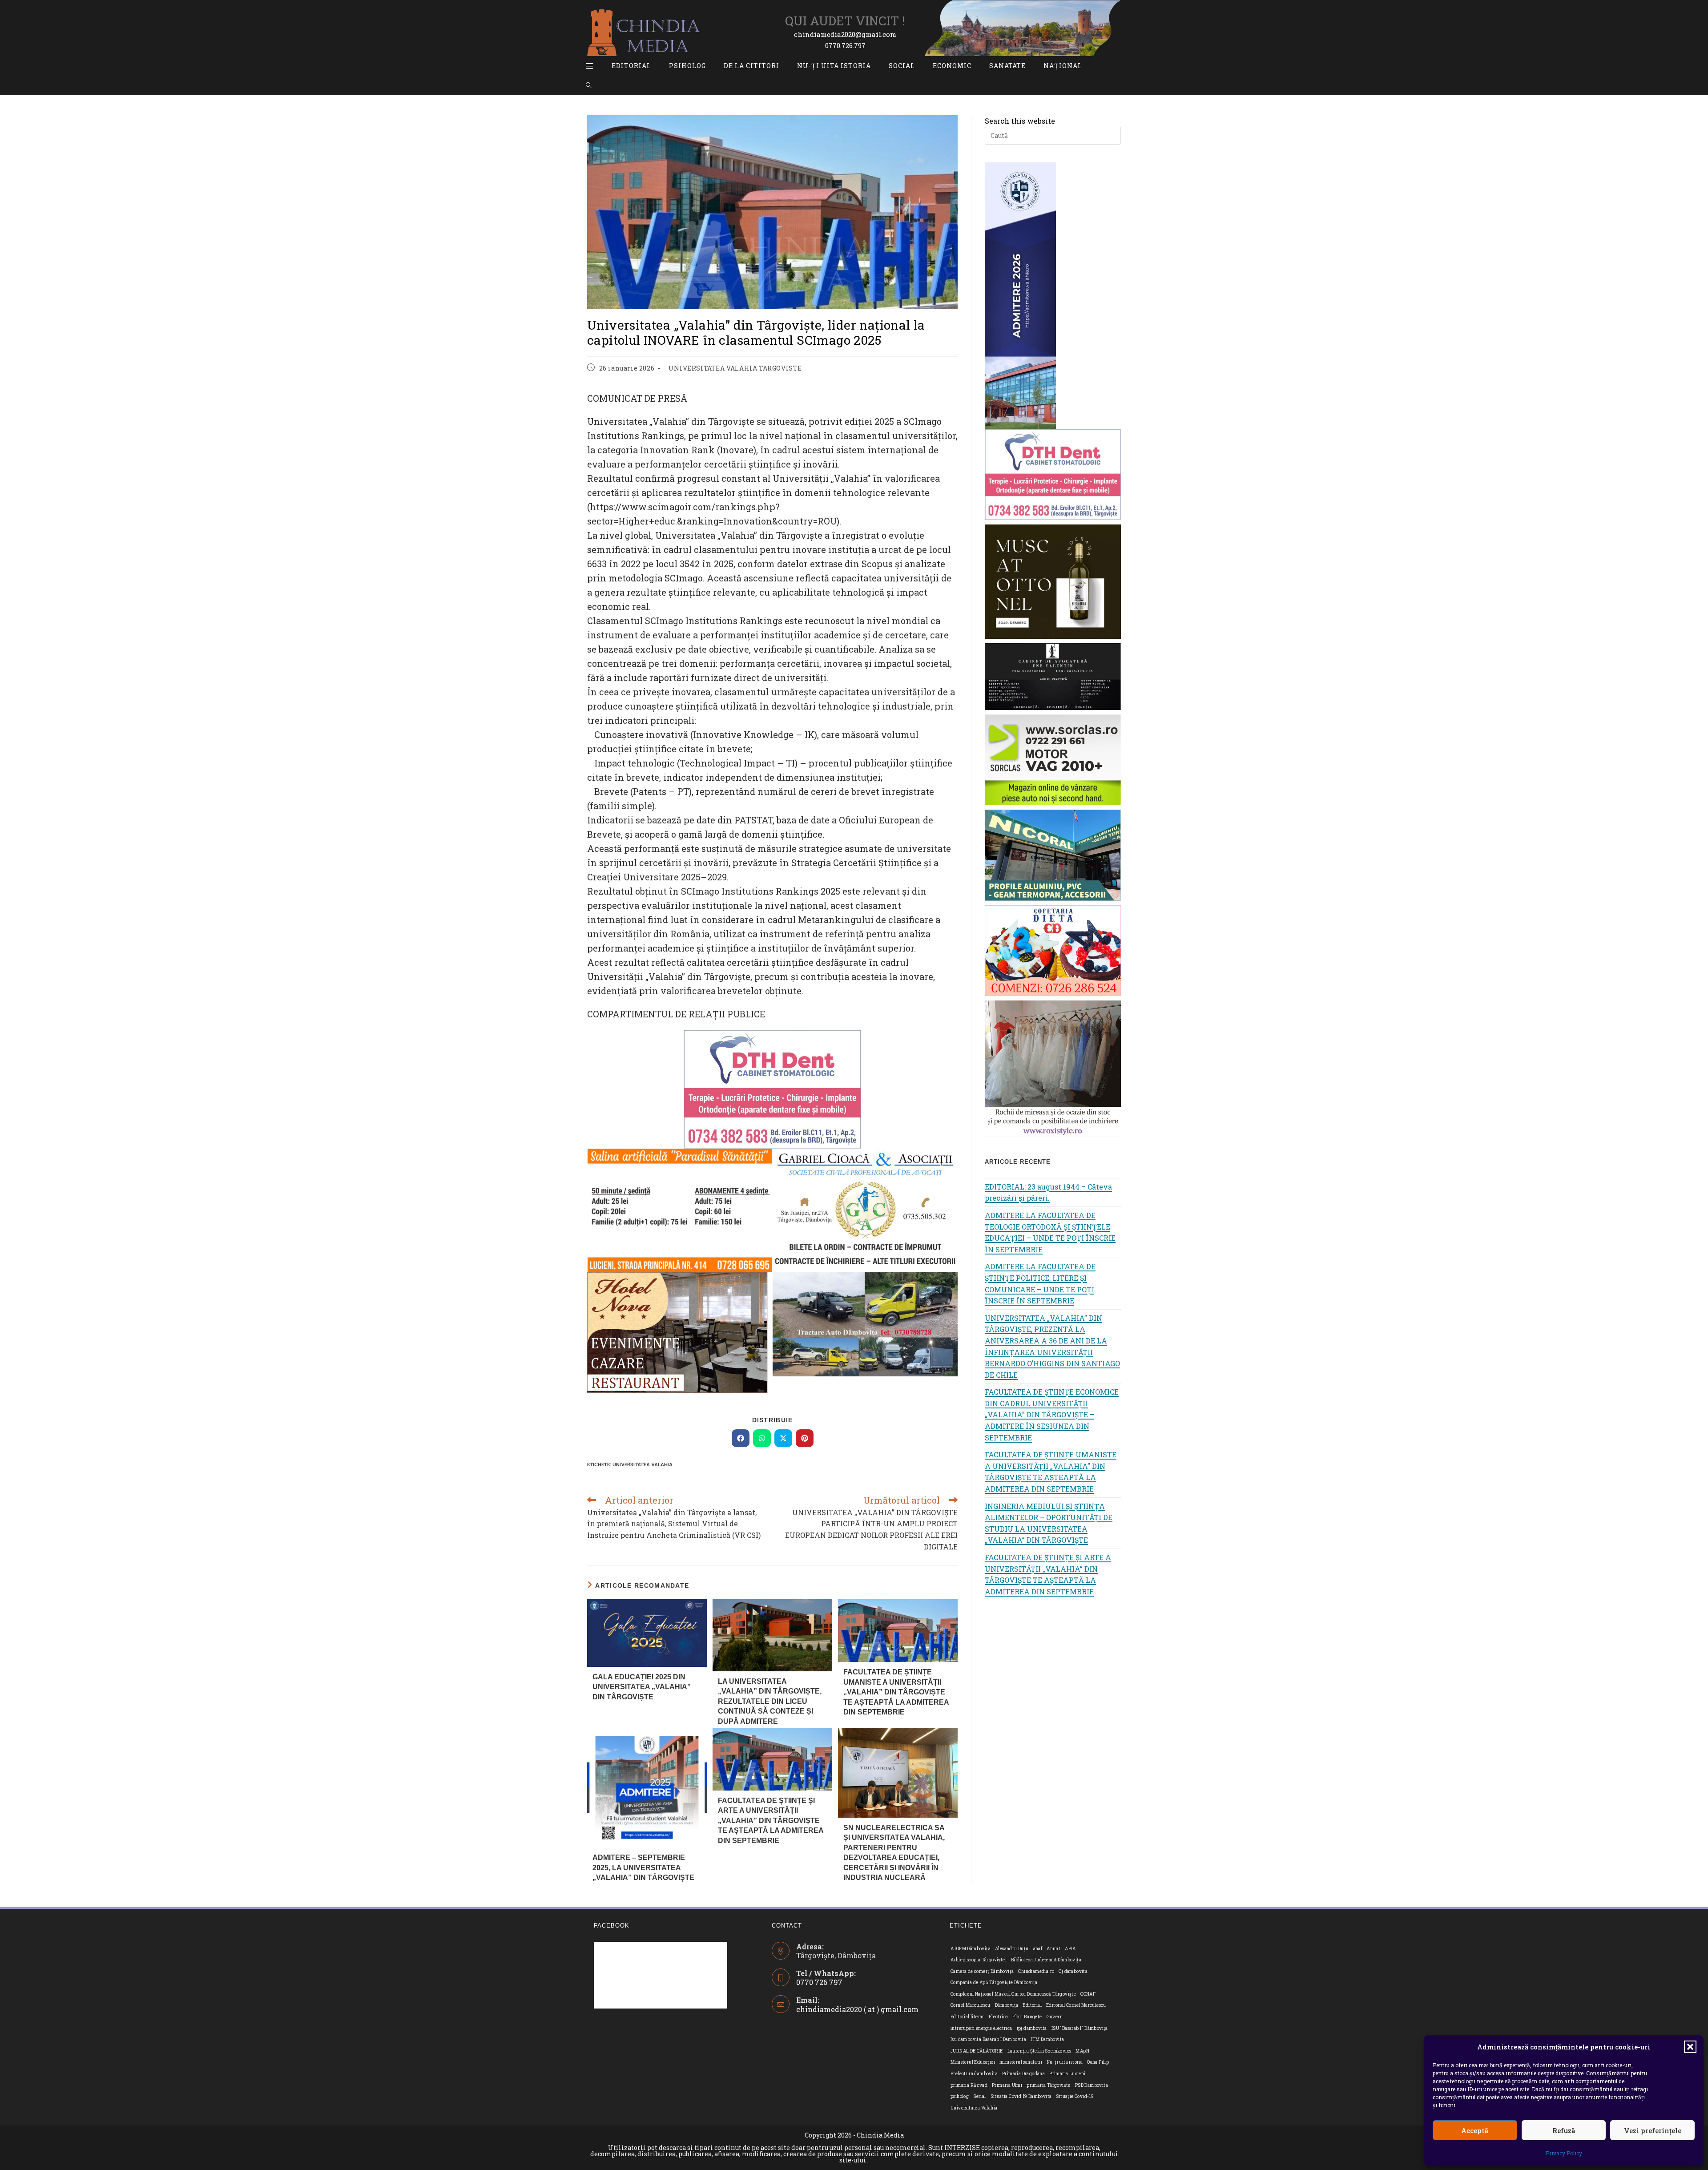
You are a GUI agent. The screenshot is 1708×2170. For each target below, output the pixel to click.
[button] (1690, 2047)
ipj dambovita (1032, 2028)
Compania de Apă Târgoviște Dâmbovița (994, 1982)
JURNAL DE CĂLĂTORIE (977, 2051)
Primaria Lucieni (1067, 2074)
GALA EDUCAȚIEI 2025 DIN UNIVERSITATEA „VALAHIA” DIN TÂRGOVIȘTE (642, 1687)
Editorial (1032, 2005)
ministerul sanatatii (1021, 2062)
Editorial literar (967, 2017)
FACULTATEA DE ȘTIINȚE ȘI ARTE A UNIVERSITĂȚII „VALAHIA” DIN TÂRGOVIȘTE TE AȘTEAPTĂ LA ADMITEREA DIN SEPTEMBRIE (771, 1821)
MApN (1082, 2051)
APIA (1070, 1949)
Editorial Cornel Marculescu (1076, 2005)
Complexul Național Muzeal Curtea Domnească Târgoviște (1013, 1994)
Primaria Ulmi (1007, 2085)
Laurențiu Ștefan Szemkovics (1039, 2051)
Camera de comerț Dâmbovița (982, 1971)
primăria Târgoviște (1049, 2085)
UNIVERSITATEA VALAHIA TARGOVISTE (735, 368)
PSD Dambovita (1092, 2085)
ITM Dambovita (1047, 2039)
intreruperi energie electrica (981, 2028)
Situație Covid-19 (1075, 2096)
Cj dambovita (1073, 1971)
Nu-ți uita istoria (1065, 2062)
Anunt (1053, 1949)
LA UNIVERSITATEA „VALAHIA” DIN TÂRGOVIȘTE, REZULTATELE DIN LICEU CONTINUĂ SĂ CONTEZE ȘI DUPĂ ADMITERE (770, 1701)
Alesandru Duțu (1012, 1949)
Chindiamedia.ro (1036, 1971)
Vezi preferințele (1653, 2130)
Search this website (1020, 121)
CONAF (1088, 1994)
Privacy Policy (1564, 2153)
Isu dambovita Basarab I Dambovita (988, 2039)
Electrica (999, 2017)
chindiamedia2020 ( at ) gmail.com (857, 2009)
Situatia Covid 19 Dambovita (1021, 2096)
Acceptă (1475, 2130)
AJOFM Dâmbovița (971, 1949)
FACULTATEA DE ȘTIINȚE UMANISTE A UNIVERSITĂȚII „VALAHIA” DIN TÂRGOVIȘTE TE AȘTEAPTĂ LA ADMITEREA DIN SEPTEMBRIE (896, 1692)
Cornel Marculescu (971, 2005)
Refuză (1564, 2130)
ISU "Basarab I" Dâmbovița (1080, 2028)
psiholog (960, 2096)
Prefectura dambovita (974, 2074)
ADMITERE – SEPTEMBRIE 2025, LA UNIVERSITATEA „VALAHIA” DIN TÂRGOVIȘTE (643, 1867)
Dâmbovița (1007, 2005)
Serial (979, 2096)
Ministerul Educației (973, 2062)
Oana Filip (1098, 2062)
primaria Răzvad (969, 2085)
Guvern (1055, 2017)
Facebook (612, 1926)
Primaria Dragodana (1023, 2074)
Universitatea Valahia (643, 1464)
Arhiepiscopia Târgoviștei (979, 1960)
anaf (1038, 1949)
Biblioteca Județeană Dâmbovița (1046, 1960)
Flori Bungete (1027, 2017)
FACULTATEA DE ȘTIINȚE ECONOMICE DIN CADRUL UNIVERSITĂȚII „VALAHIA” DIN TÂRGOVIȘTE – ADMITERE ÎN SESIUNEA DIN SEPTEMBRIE (1052, 1414)
